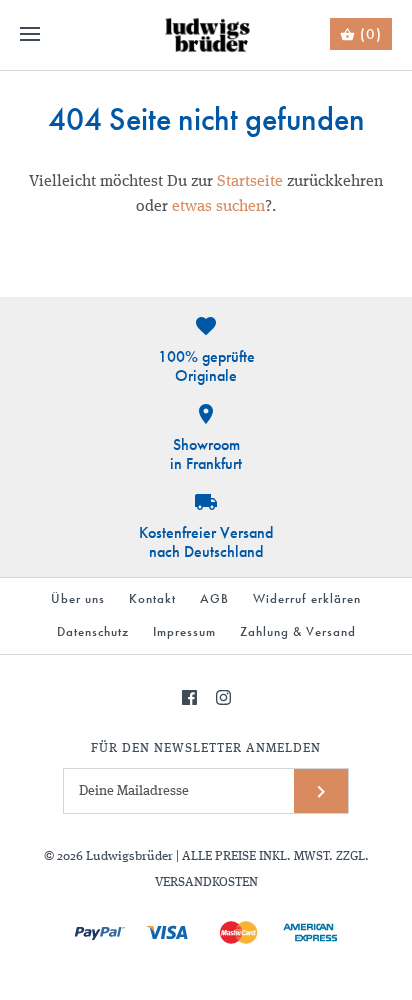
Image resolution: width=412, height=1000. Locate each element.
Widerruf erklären (307, 598)
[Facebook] (189, 697)
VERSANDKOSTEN (206, 882)
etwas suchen (218, 207)
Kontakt (152, 598)
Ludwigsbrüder (129, 856)
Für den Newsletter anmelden (206, 748)
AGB (214, 598)
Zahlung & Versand (298, 631)
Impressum (184, 631)
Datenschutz (93, 631)
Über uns (78, 598)
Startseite (250, 182)
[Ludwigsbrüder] (206, 35)
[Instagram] (223, 697)
